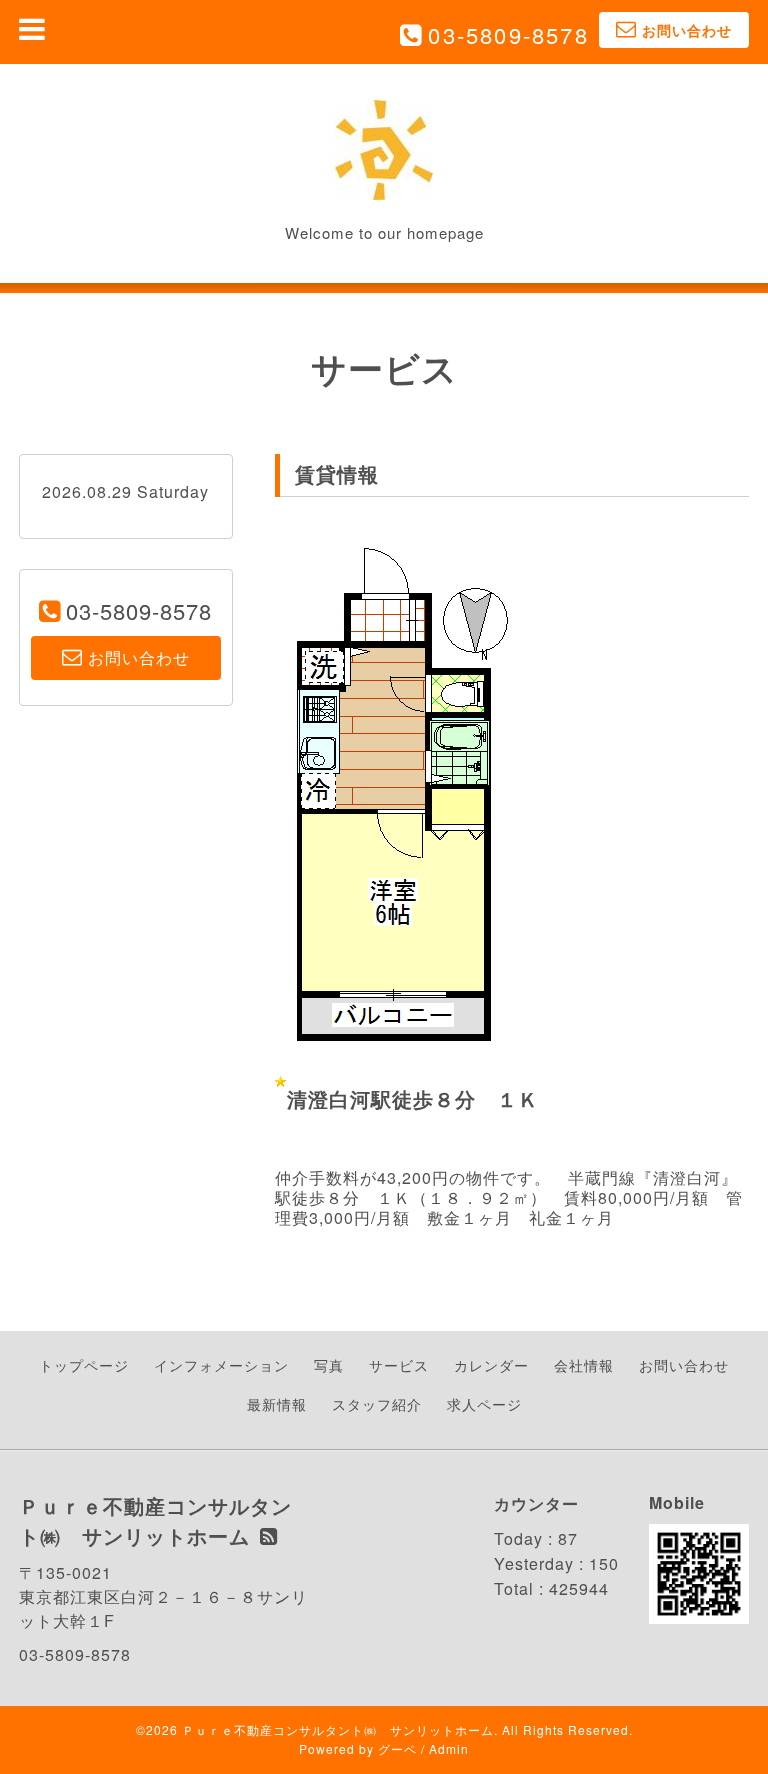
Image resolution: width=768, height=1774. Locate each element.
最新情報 (277, 1404)
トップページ (84, 1365)
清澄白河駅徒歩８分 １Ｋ (413, 1098)
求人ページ (484, 1404)
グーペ (397, 1748)
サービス (399, 1365)
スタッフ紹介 (377, 1404)
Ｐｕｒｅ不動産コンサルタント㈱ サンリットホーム (338, 1729)
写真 (329, 1365)
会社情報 (584, 1365)
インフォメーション (221, 1365)
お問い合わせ (684, 1365)
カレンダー (491, 1365)
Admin (449, 1748)
